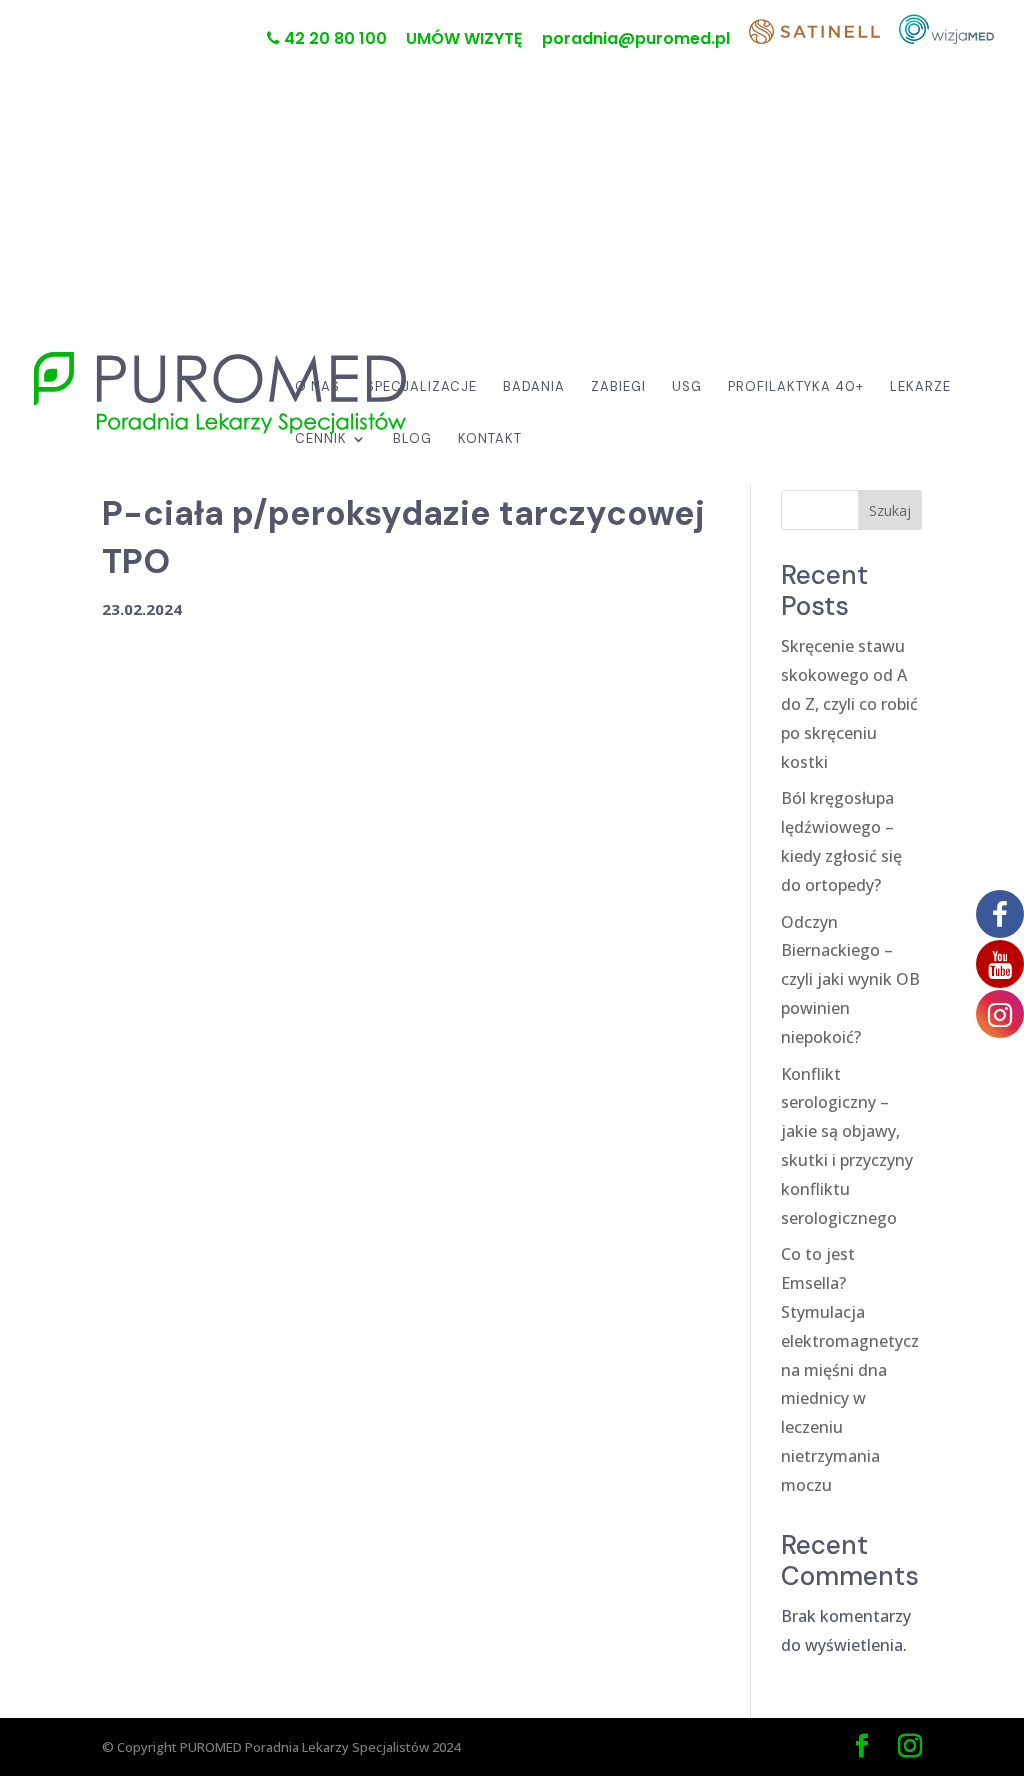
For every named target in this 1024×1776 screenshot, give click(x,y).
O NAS (317, 387)
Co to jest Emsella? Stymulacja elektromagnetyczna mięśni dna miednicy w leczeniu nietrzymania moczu (850, 1369)
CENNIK (321, 439)
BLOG (412, 439)
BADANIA (534, 387)
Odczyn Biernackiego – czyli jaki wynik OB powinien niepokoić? (850, 979)
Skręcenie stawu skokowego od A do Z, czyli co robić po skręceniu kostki (849, 703)
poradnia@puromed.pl (636, 40)
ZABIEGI (618, 387)
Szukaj (890, 510)
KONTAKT (490, 439)
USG (687, 387)
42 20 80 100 (333, 40)
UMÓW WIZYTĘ (464, 40)
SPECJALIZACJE (421, 387)
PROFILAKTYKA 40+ (796, 387)
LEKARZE (920, 387)
